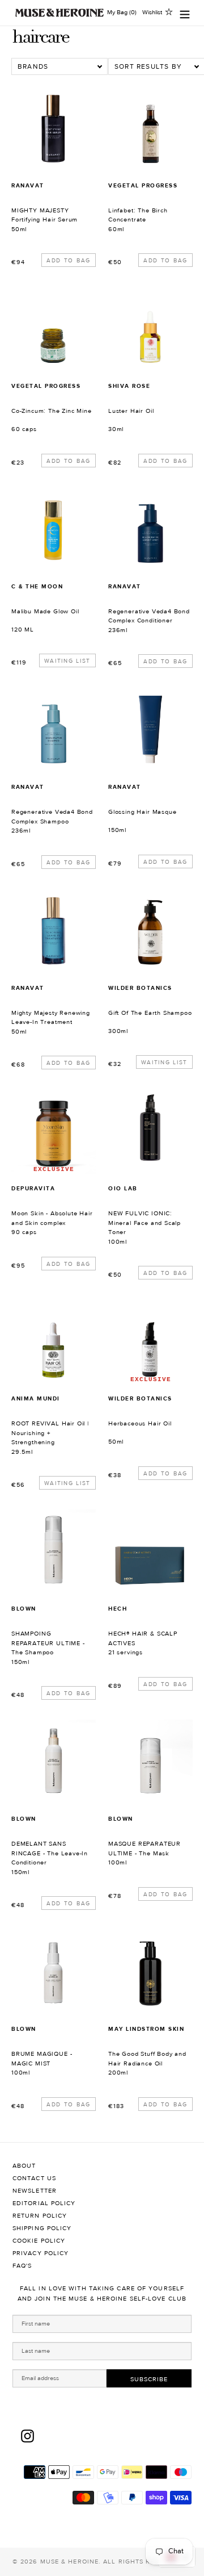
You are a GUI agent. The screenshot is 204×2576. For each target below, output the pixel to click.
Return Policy (40, 2216)
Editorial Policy (44, 2203)
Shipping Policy (42, 2228)
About (24, 2166)
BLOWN (24, 1609)
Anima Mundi (36, 1398)
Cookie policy (39, 2241)
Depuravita (33, 1188)
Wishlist (152, 12)
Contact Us (34, 2178)
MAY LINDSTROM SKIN (146, 2029)
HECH (118, 1609)
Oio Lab (123, 1188)
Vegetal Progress (143, 185)
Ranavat (28, 185)
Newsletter (35, 2191)
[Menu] (185, 13)
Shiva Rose (129, 386)
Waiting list (67, 661)
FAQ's (22, 2266)
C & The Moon (37, 586)
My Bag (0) (122, 12)
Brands (33, 66)
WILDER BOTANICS (140, 988)
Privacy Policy (41, 2253)
